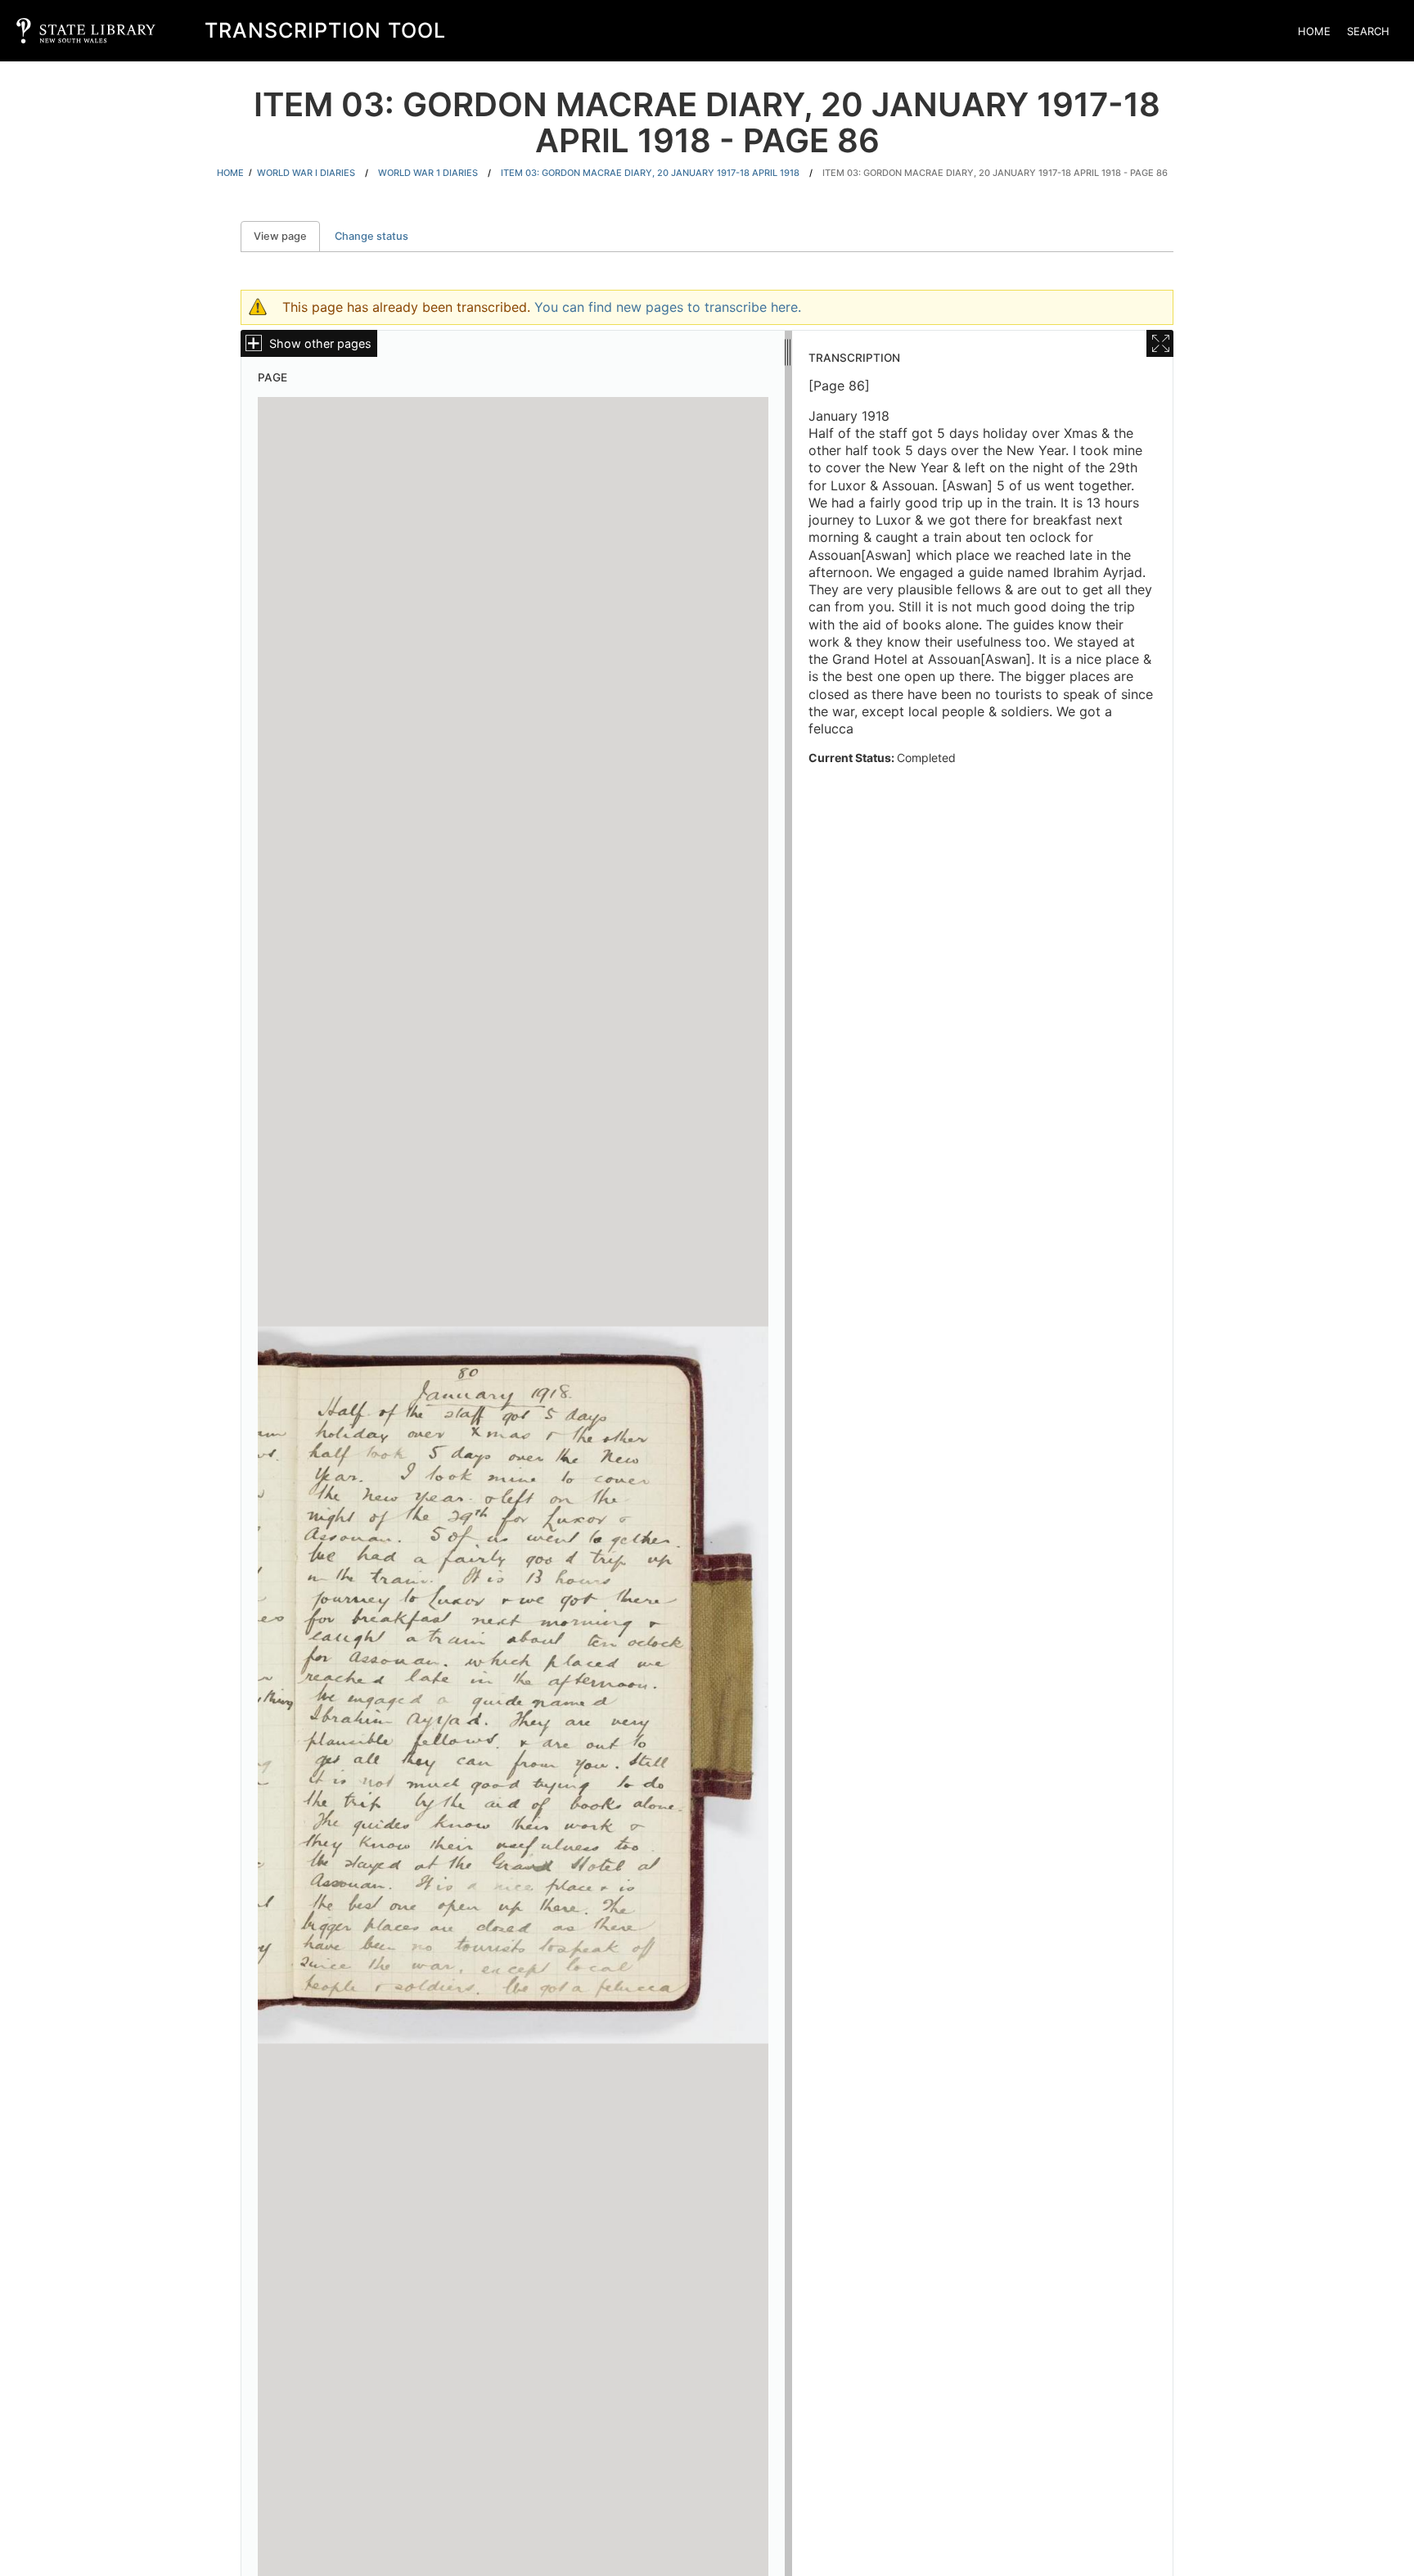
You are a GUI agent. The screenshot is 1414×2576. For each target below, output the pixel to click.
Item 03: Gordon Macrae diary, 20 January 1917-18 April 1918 (650, 173)
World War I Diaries (306, 173)
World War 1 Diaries (428, 173)
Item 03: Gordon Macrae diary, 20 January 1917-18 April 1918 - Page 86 (995, 173)
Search (1368, 31)
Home (1314, 31)
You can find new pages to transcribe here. (668, 307)
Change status (372, 236)
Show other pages (320, 343)
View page (287, 236)
